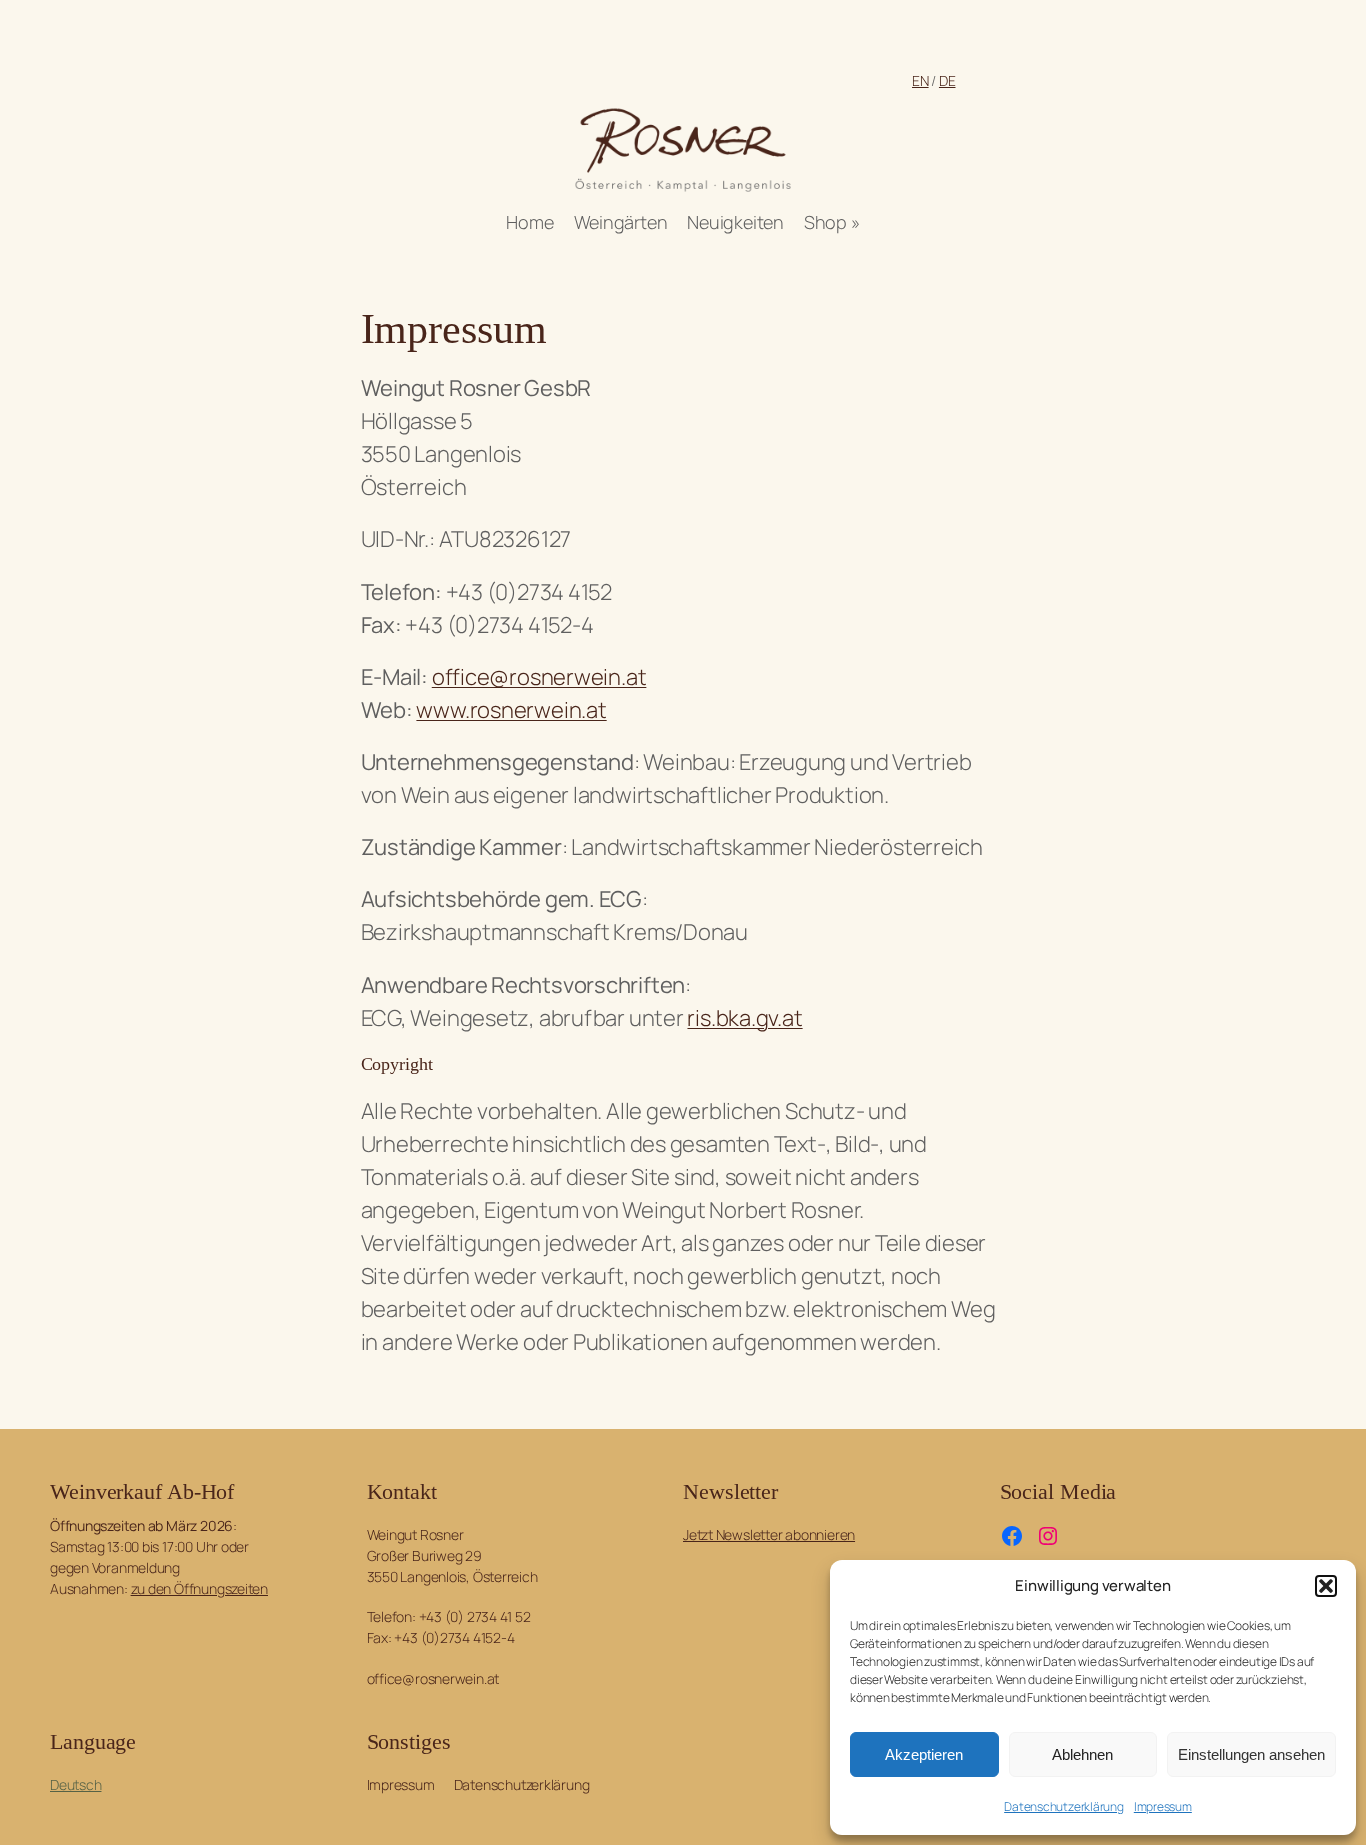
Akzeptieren (924, 1754)
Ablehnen (1082, 1754)
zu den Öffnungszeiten (199, 1588)
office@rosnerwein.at (539, 677)
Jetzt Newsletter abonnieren (769, 1534)
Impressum (1163, 1806)
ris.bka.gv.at (744, 1018)
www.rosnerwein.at (511, 710)
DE (947, 80)
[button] (1326, 1586)
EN (920, 80)
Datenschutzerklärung (1064, 1806)
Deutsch (75, 1784)
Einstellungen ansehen (1251, 1754)
